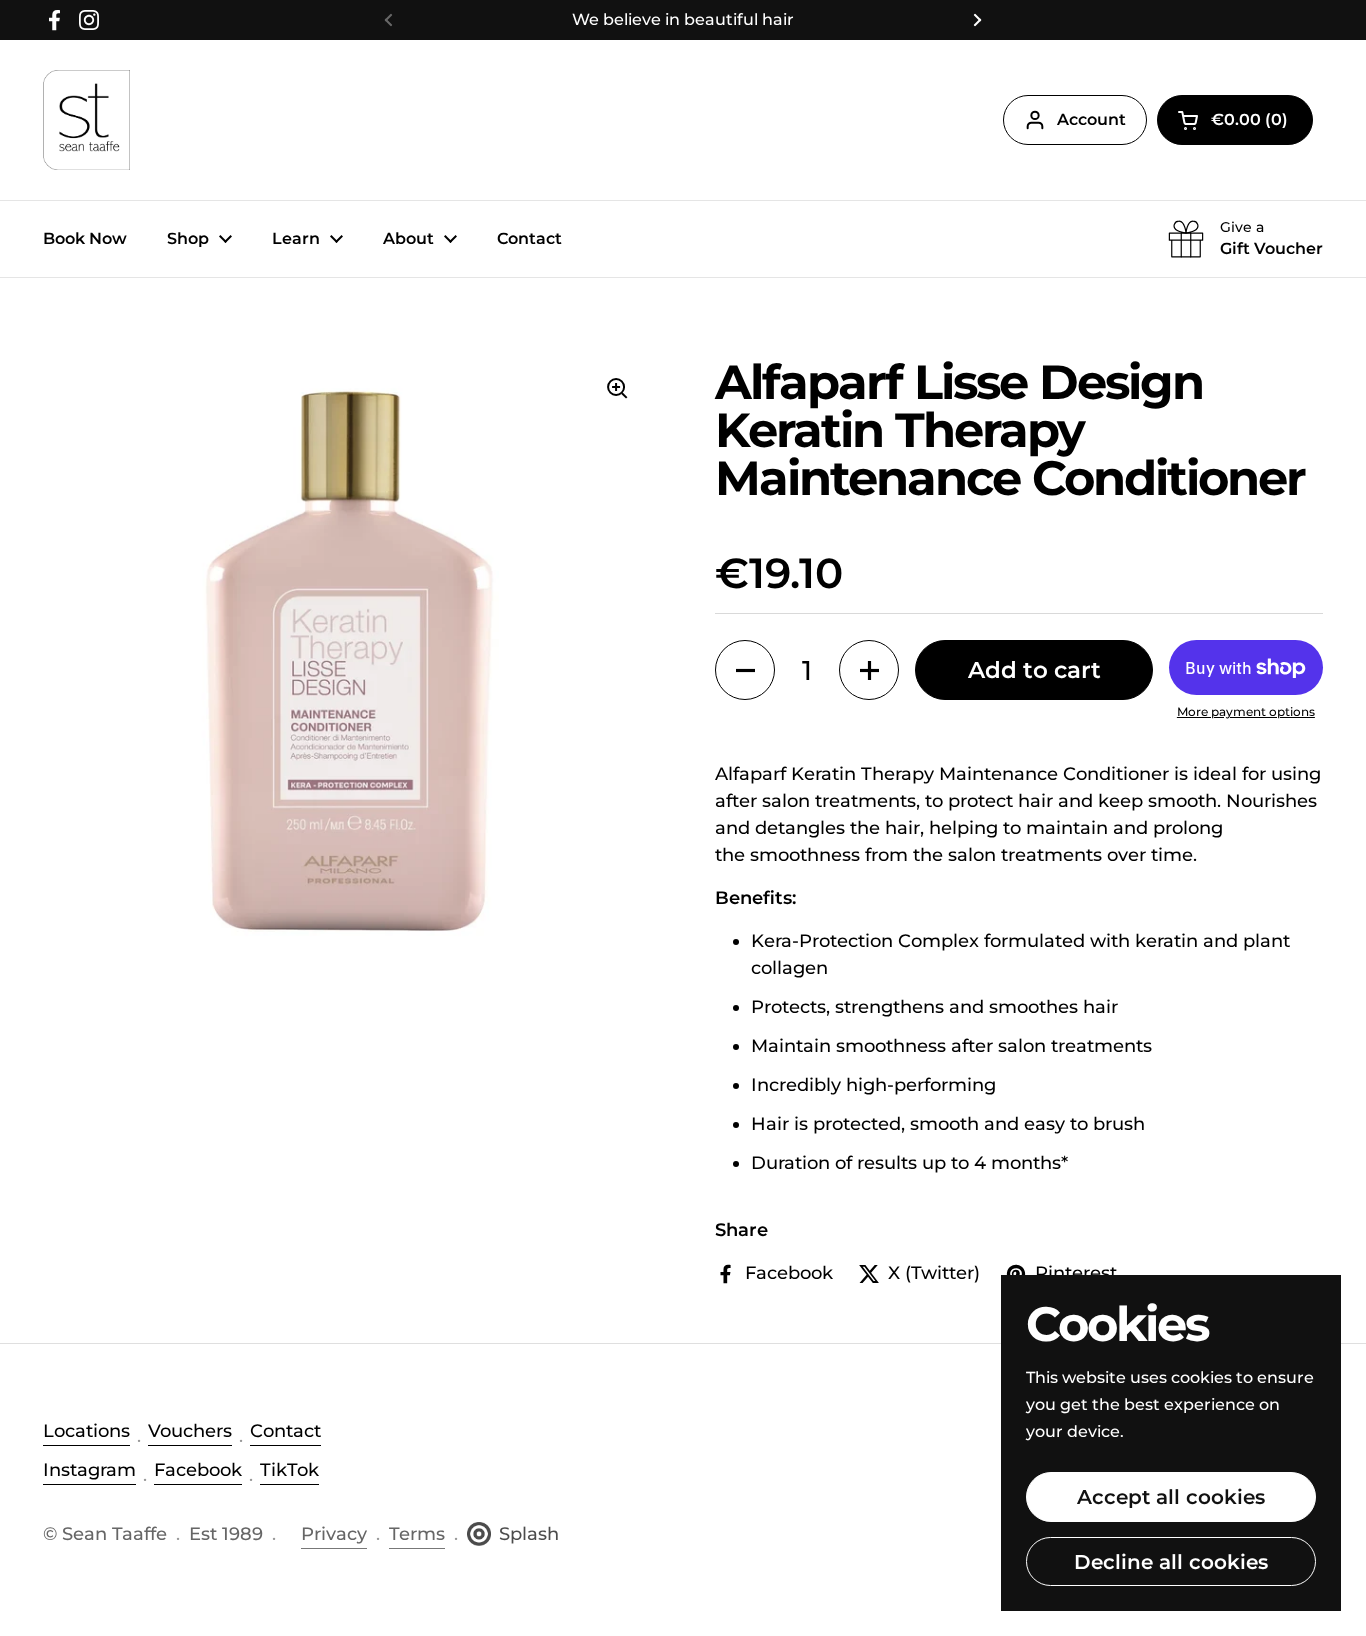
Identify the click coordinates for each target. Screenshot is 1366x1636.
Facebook (198, 1470)
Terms (417, 1534)
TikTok (289, 1470)
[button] (1235, 120)
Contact (285, 1431)
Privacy (334, 1534)
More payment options (1246, 711)
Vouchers (190, 1431)
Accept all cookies (1171, 1496)
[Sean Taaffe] (86, 120)
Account (1091, 119)
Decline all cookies (1171, 1561)
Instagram (89, 1470)
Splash (529, 1534)
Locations (86, 1431)
